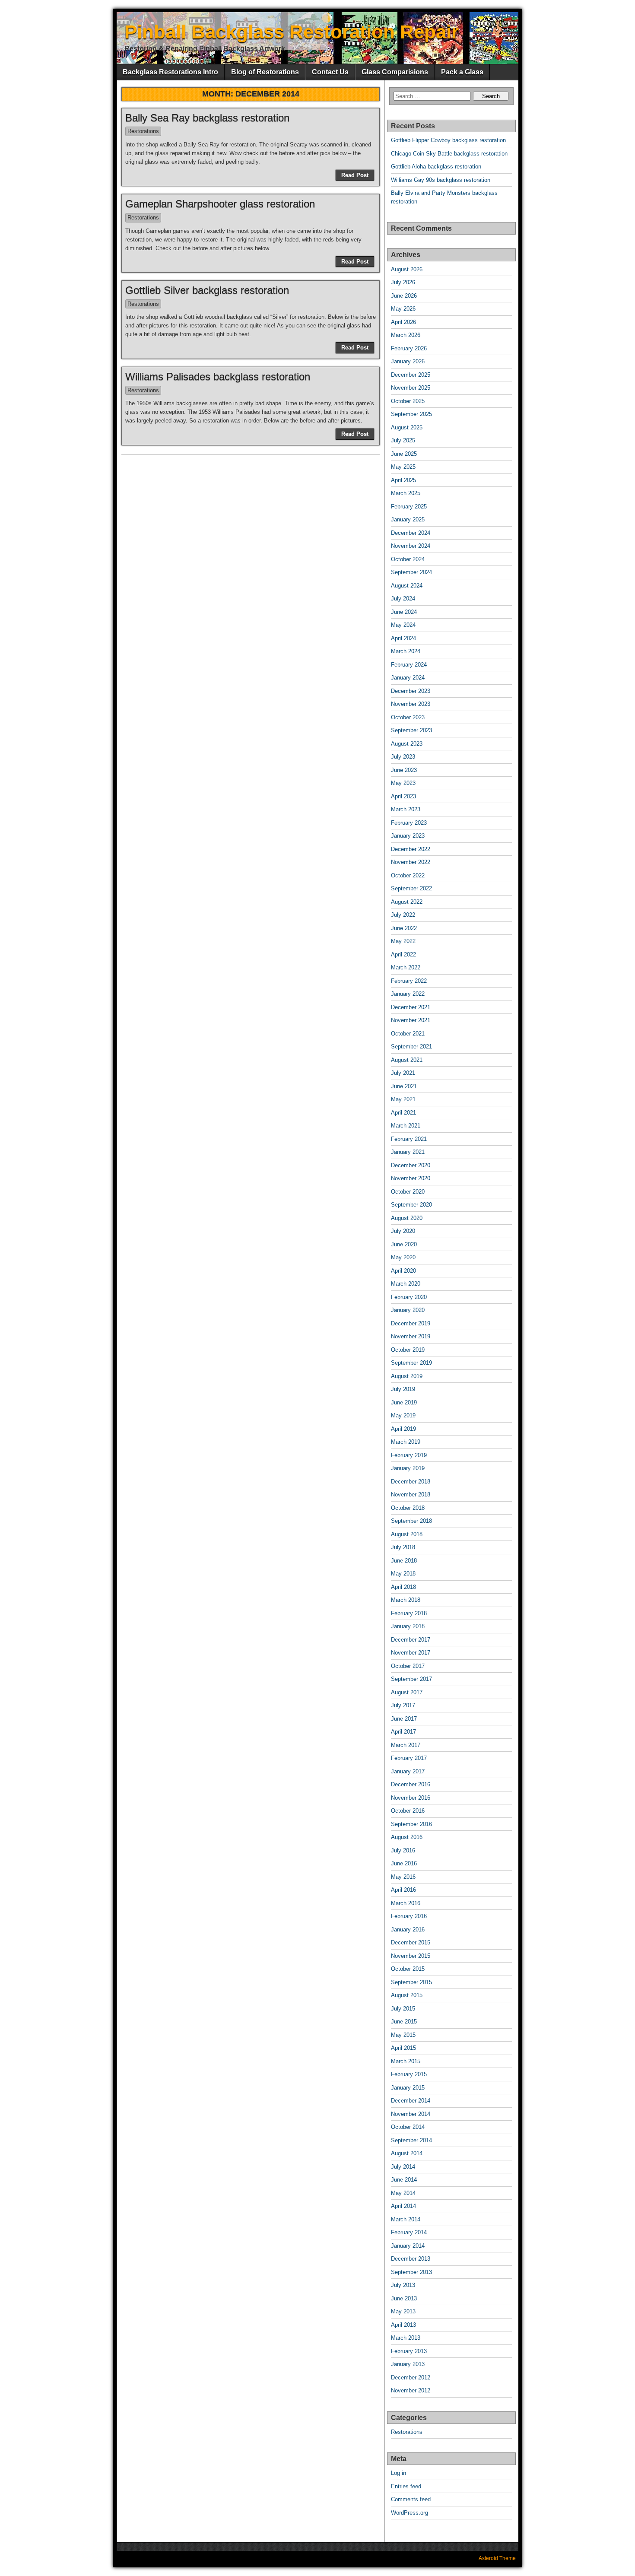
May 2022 (403, 941)
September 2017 (411, 1679)
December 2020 (411, 1165)
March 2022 (406, 967)
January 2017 (408, 1771)
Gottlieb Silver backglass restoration (207, 290)
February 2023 (409, 823)
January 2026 (408, 361)
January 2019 (408, 1468)
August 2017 (407, 1692)
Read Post (355, 175)
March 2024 (406, 651)
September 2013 (411, 2272)
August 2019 (407, 1376)
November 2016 (411, 1798)
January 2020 (408, 1310)
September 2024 (411, 572)
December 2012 (411, 2377)
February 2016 (409, 1916)
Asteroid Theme (497, 2558)
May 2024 (403, 625)
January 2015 (408, 2088)
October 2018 (408, 1508)
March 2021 (406, 1126)
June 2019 (404, 1402)
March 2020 (406, 1284)
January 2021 (408, 1152)
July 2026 (403, 282)
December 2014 (411, 2101)
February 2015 (409, 2074)
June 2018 (404, 1561)
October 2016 (408, 1811)
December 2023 (411, 691)
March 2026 (406, 335)
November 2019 (411, 1336)
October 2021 (408, 1034)
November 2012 (411, 2390)
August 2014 (407, 2153)
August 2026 (407, 269)
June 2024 (404, 612)
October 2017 (408, 1666)
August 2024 (407, 586)
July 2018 (403, 1547)
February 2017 (409, 1758)
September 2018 (411, 1521)
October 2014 (408, 2127)
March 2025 (406, 493)
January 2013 (408, 2364)
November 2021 (411, 1020)
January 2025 (408, 519)
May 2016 (403, 1877)
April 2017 (403, 1732)
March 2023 (406, 809)
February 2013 (409, 2351)
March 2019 (406, 1442)
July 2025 (403, 440)
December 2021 (411, 1007)
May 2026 (403, 309)
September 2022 (411, 888)
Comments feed (411, 2499)
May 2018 (403, 1574)
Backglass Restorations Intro (170, 72)
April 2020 (403, 1271)
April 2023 (403, 796)
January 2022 (408, 994)
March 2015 (406, 2061)
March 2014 (406, 2219)
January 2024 (408, 678)
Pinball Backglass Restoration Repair (292, 32)
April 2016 (403, 1890)
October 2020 (408, 1192)
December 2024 (411, 533)
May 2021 (403, 1099)
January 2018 (408, 1626)
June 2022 (404, 928)
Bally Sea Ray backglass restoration (207, 118)
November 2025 (411, 388)
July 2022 (403, 915)
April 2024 (403, 638)
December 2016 (411, 1784)
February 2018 (409, 1613)
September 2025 (411, 414)
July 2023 (403, 757)
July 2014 (403, 2167)
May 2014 (403, 2193)
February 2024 (409, 665)
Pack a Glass (462, 72)
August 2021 (407, 1060)
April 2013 (403, 2325)
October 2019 (408, 1350)
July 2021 (403, 1073)
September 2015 (411, 1982)
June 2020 (404, 1244)
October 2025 (408, 401)
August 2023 (407, 744)
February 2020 (409, 1297)
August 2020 (407, 1218)
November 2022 (411, 862)
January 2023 (408, 836)
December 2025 (411, 375)
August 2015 (407, 1995)
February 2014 (409, 2232)
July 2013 (403, 2285)
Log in (398, 2473)
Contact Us (330, 72)
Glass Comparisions (395, 72)
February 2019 (409, 1455)
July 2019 (403, 1389)
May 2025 (403, 467)
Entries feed (406, 2486)
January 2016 (408, 1930)
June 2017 (404, 1719)
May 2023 (403, 783)
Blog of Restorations (265, 72)
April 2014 (403, 2206)
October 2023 (408, 717)
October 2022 (408, 875)
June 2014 (404, 2180)
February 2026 (409, 348)
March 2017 (406, 1745)
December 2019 (411, 1323)
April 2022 (403, 954)
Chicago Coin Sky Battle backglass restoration (449, 154)
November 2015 (411, 1956)
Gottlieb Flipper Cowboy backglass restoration (448, 140)
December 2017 (411, 1640)
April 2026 (403, 322)
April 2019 (403, 1429)
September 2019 (411, 1363)
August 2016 (407, 1837)
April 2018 (403, 1587)
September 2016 (411, 1824)
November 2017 (411, 1653)
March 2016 (406, 1903)
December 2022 (411, 849)
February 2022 (409, 981)
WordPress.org (410, 2513)
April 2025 (403, 480)
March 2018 (406, 1600)
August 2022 (407, 902)
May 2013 (403, 2311)
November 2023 (411, 704)
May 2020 (403, 1257)
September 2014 (411, 2140)
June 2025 (404, 454)
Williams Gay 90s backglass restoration (441, 180)
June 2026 (404, 296)
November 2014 (411, 2114)
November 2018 (411, 1494)
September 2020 (411, 1205)
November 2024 (411, 546)
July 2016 (403, 1850)
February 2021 (409, 1139)
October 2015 (408, 1969)
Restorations (143, 131)
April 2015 (403, 2048)
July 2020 (403, 1231)
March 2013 (406, 2338)
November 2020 (411, 1178)
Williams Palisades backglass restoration (218, 376)
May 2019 (403, 1415)
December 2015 (411, 1942)
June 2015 (404, 2022)
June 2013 (404, 2298)
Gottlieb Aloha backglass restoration (436, 167)
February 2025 (409, 507)
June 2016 (404, 1863)
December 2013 (411, 2259)
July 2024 (403, 599)
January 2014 (408, 2246)
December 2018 (411, 1482)
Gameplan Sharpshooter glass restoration (220, 204)
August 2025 (407, 427)
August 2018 (407, 1534)
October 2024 (408, 559)
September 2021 (411, 1047)
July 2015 (403, 2009)
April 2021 (403, 1113)
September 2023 (411, 730)
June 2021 (404, 1086)
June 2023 (404, 770)
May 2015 (403, 2035)
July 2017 (403, 1705)
